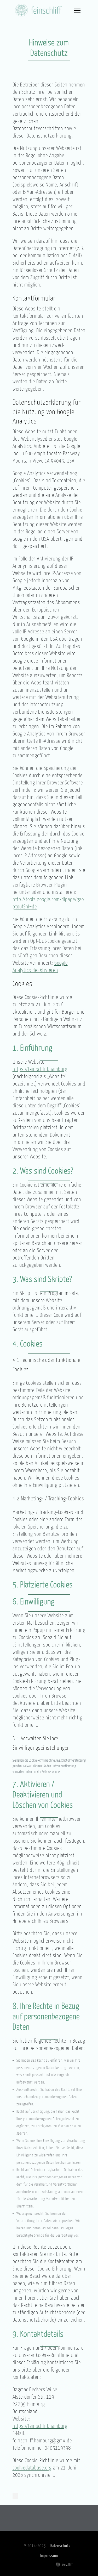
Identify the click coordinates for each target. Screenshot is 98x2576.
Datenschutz (60, 2546)
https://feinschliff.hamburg (40, 1069)
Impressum (49, 2555)
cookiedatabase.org (32, 2467)
